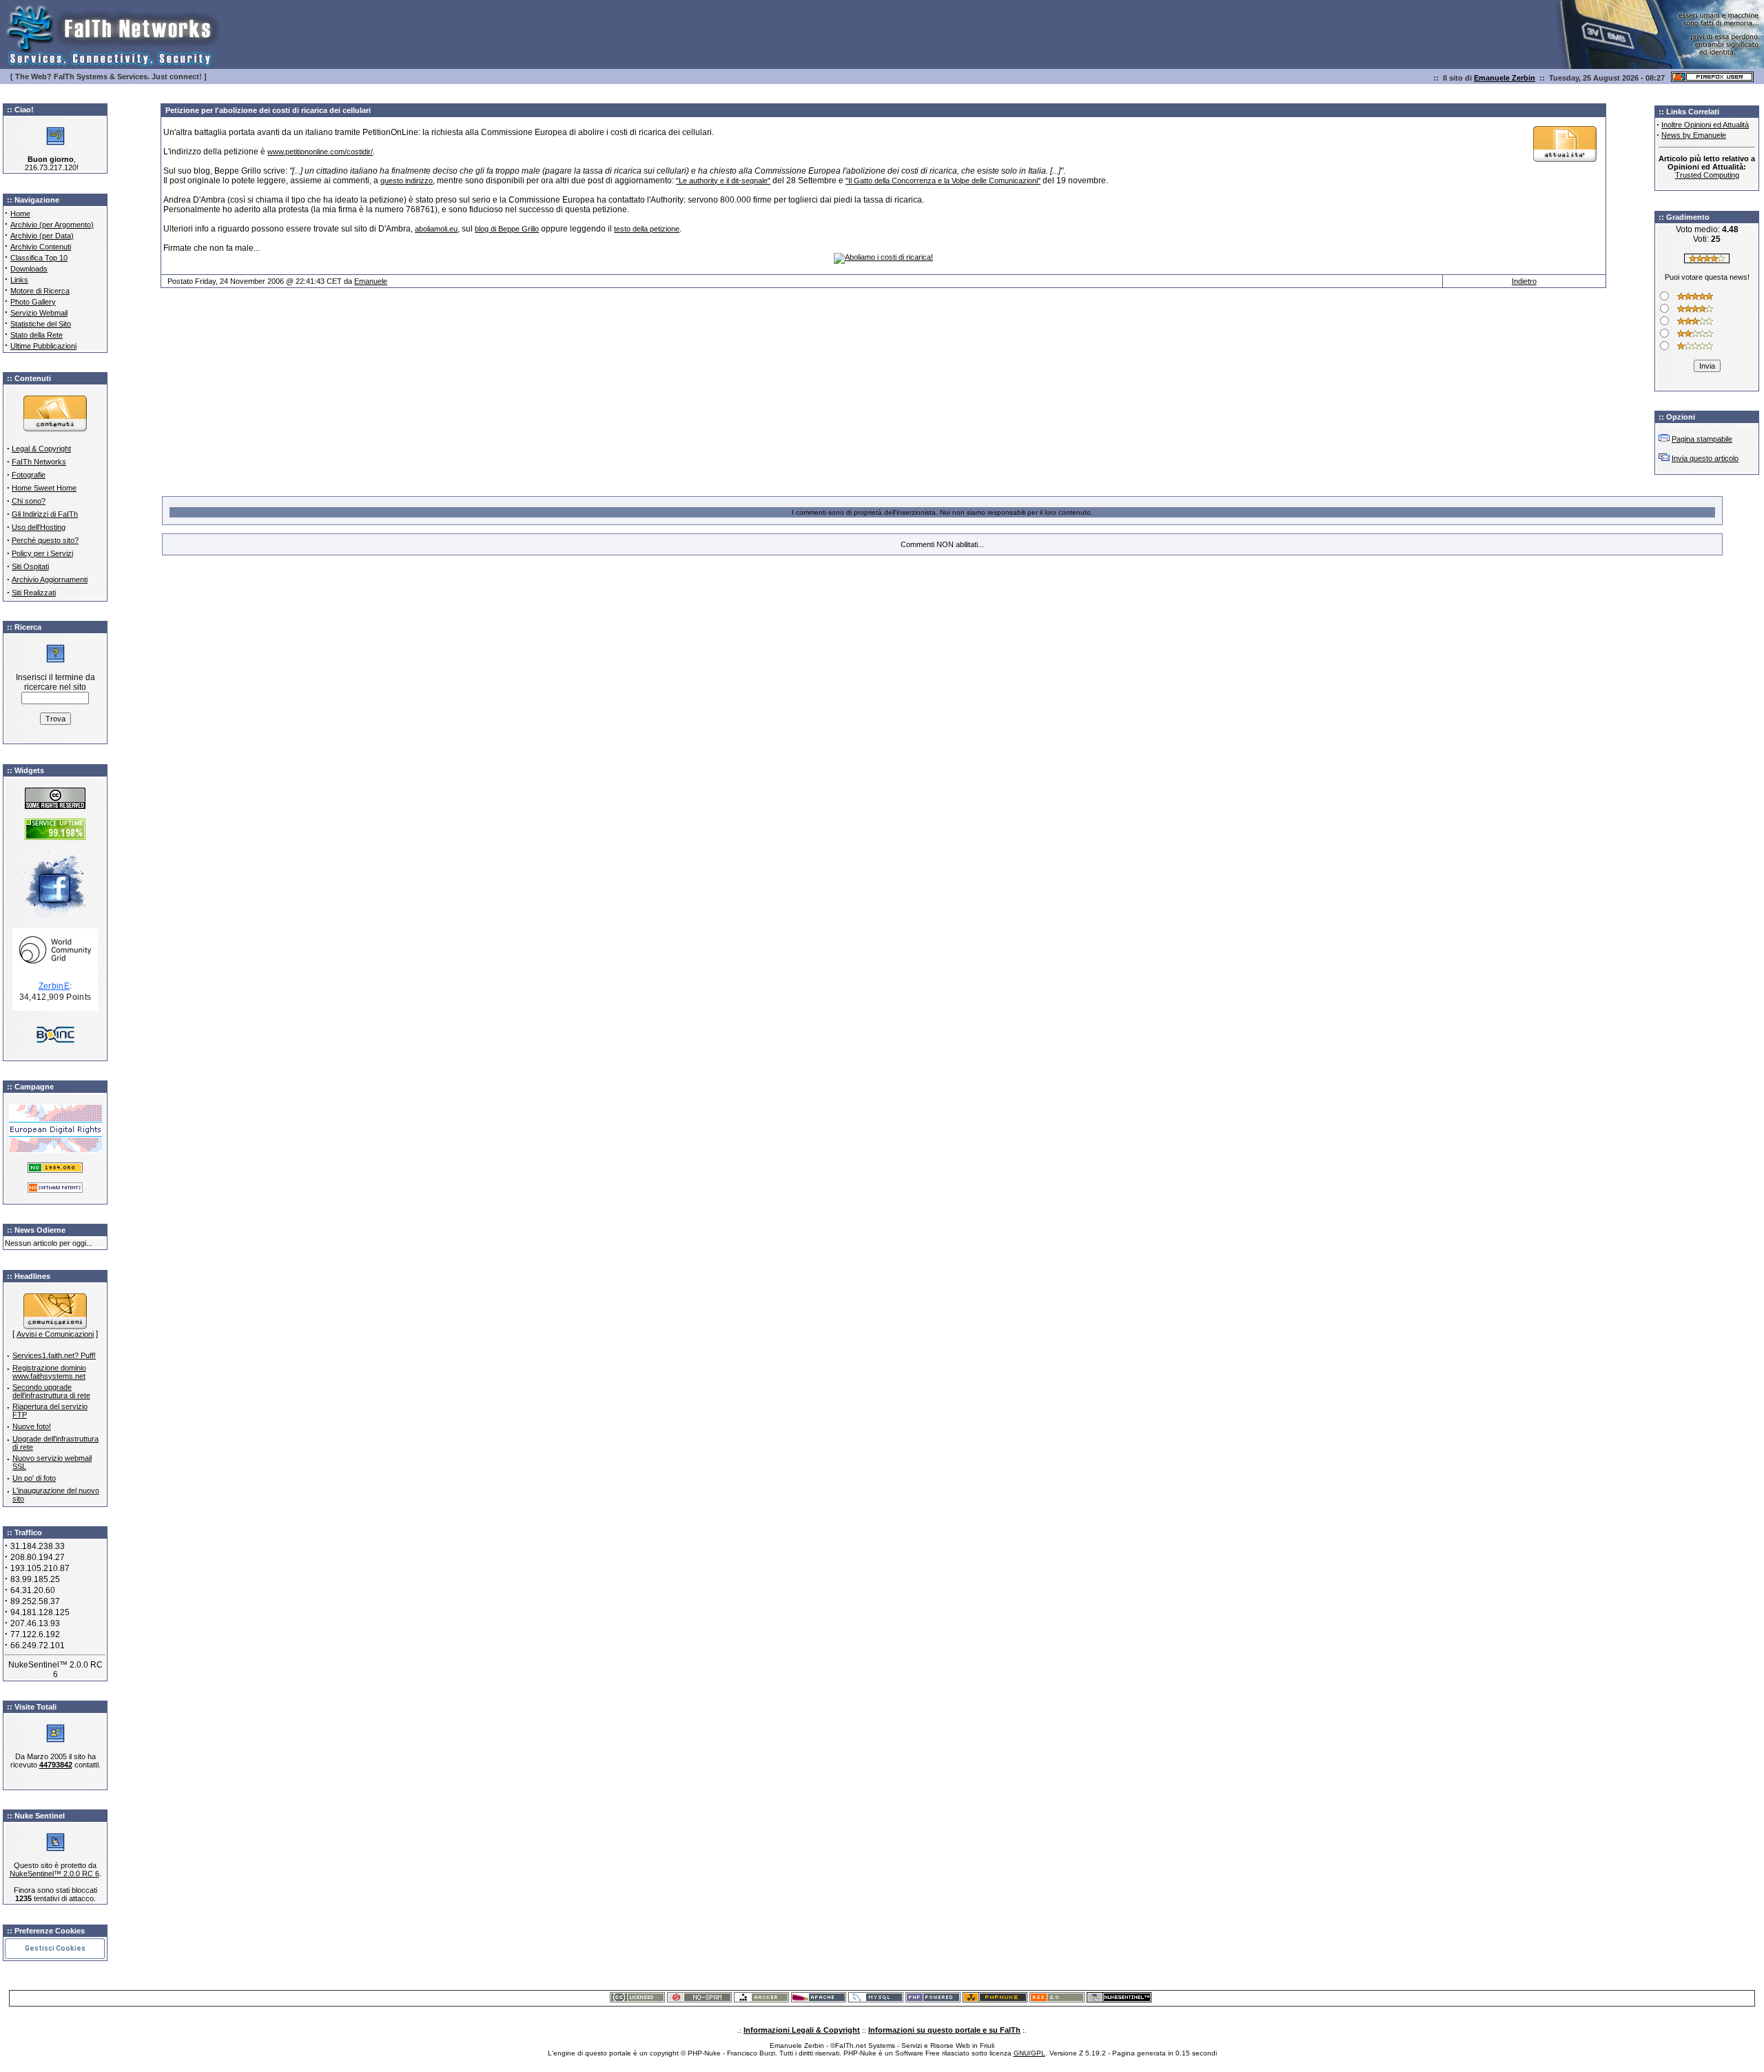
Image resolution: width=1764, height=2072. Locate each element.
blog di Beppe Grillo (507, 229)
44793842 (56, 1765)
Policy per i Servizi (42, 553)
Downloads (29, 269)
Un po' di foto (34, 1478)
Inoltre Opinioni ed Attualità (1705, 125)
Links (19, 280)
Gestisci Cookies (55, 1948)
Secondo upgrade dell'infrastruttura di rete (51, 1391)
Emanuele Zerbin (1505, 78)
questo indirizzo (407, 181)
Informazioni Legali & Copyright (802, 2030)
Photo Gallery (33, 302)
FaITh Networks (39, 462)
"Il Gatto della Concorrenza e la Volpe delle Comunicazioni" (943, 181)
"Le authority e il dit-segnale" (723, 181)
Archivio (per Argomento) (52, 225)
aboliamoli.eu (436, 229)
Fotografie (29, 475)
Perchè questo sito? (45, 540)
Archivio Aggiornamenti (50, 579)
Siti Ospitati (30, 566)
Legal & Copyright (41, 449)
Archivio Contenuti (41, 247)
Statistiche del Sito (41, 324)
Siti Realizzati (34, 593)
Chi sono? (29, 501)
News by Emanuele (1694, 135)
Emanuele (371, 281)
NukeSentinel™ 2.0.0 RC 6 (54, 1874)
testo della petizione (647, 229)
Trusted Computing (1707, 175)
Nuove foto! (32, 1426)
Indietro (1524, 281)
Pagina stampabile (1702, 439)
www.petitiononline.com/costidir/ (320, 152)
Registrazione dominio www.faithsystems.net (49, 1372)
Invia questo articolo (1705, 458)
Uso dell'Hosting (39, 527)
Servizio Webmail (39, 313)
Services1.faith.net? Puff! (54, 1355)
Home (20, 214)
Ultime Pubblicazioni (43, 346)
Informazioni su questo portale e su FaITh (944, 2030)
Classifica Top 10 (39, 258)
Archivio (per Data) (42, 236)
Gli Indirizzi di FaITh (45, 514)
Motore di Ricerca (40, 291)
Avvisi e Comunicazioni (55, 1334)
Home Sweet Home (44, 488)
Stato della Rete (37, 335)
